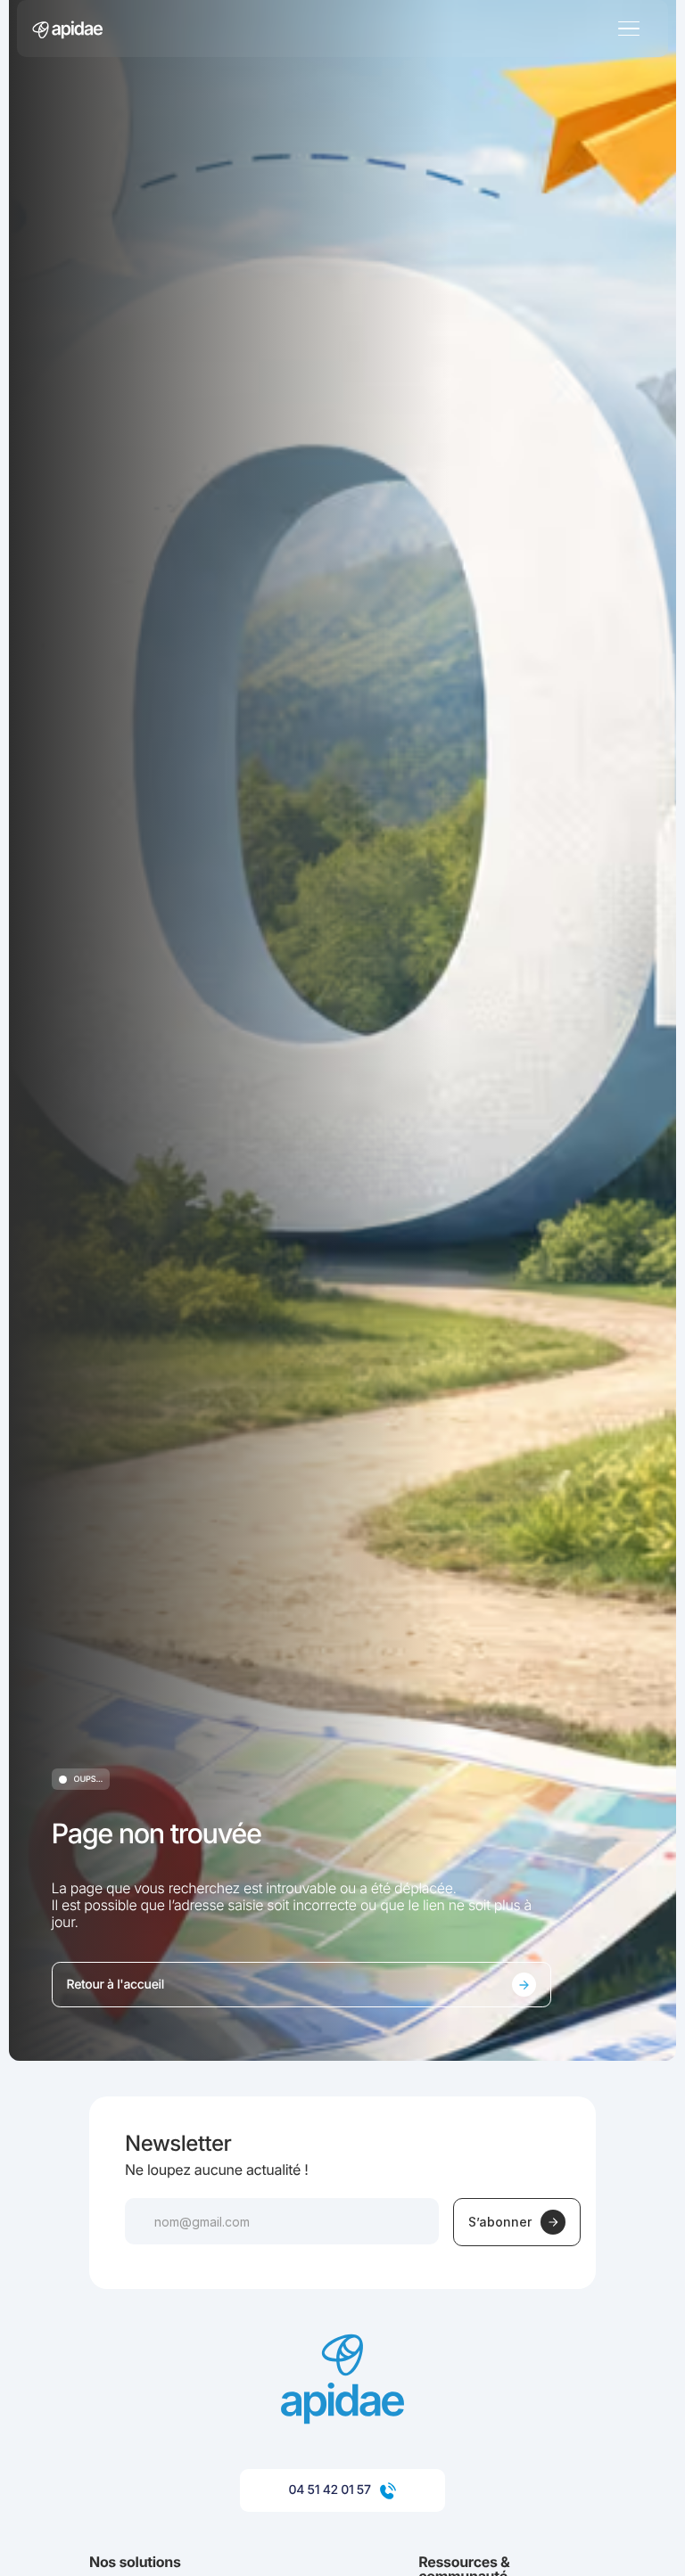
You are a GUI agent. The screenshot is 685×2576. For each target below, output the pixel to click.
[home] (67, 28)
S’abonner (500, 2222)
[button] (335, 28)
